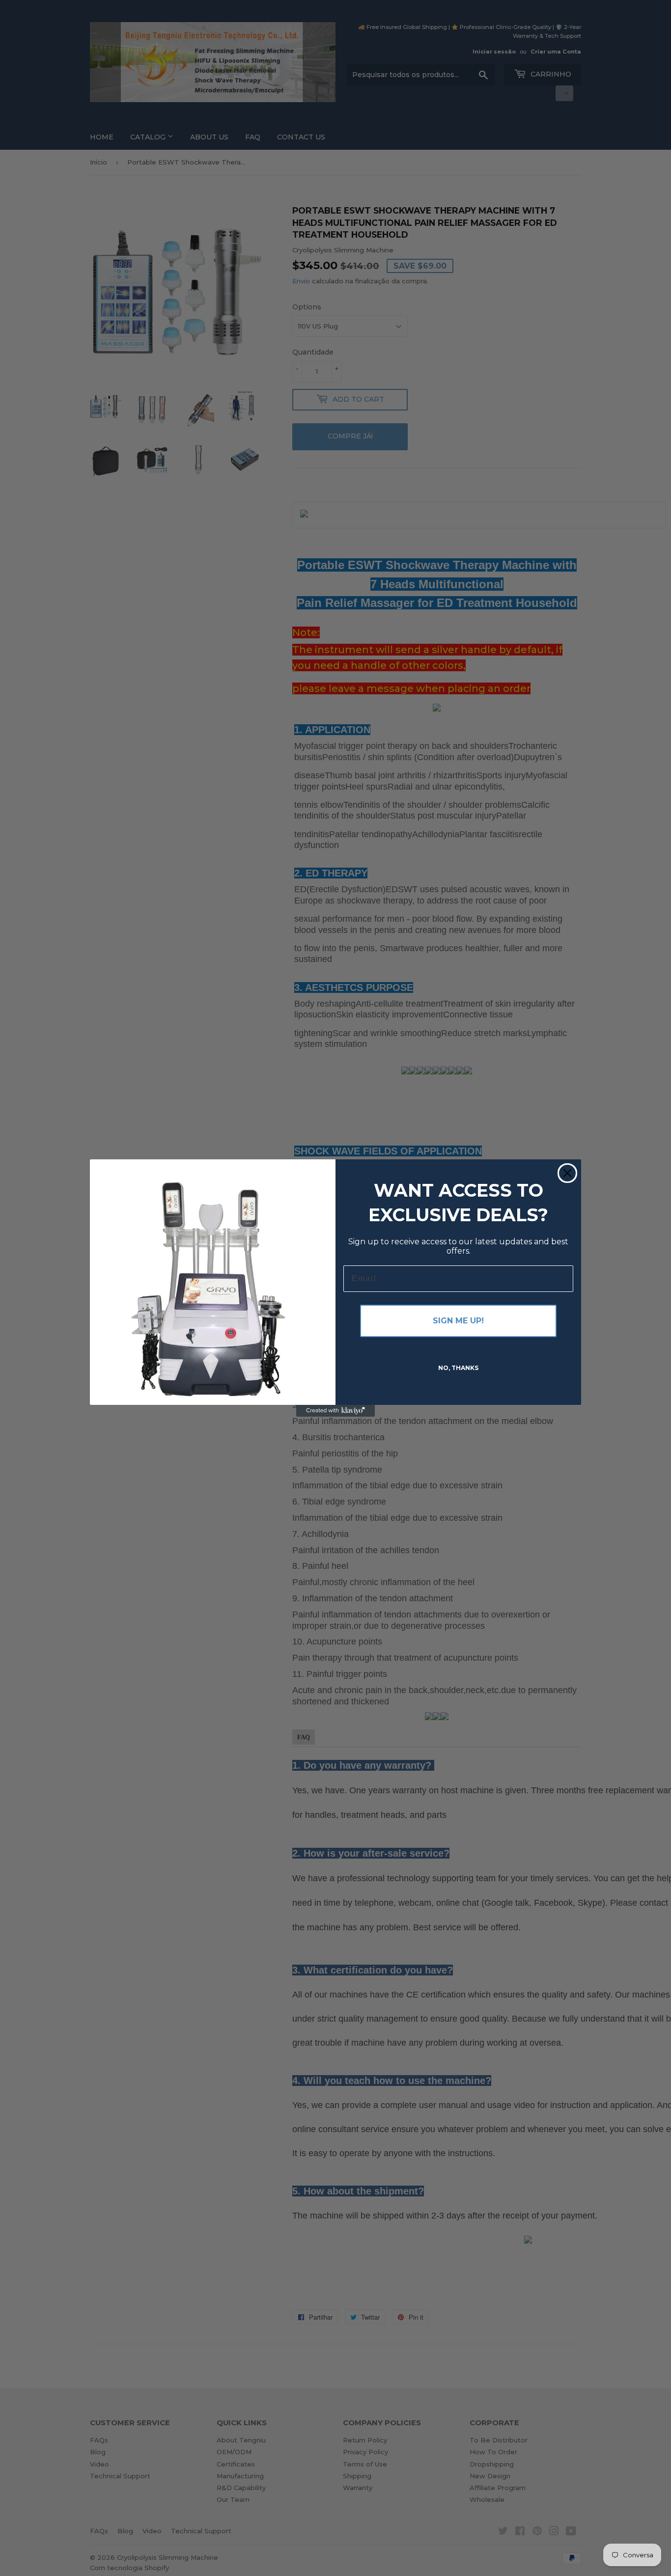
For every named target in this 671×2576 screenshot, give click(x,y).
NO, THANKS (458, 1368)
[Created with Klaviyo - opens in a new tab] (335, 1411)
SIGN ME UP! (458, 1321)
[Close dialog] (567, 1173)
